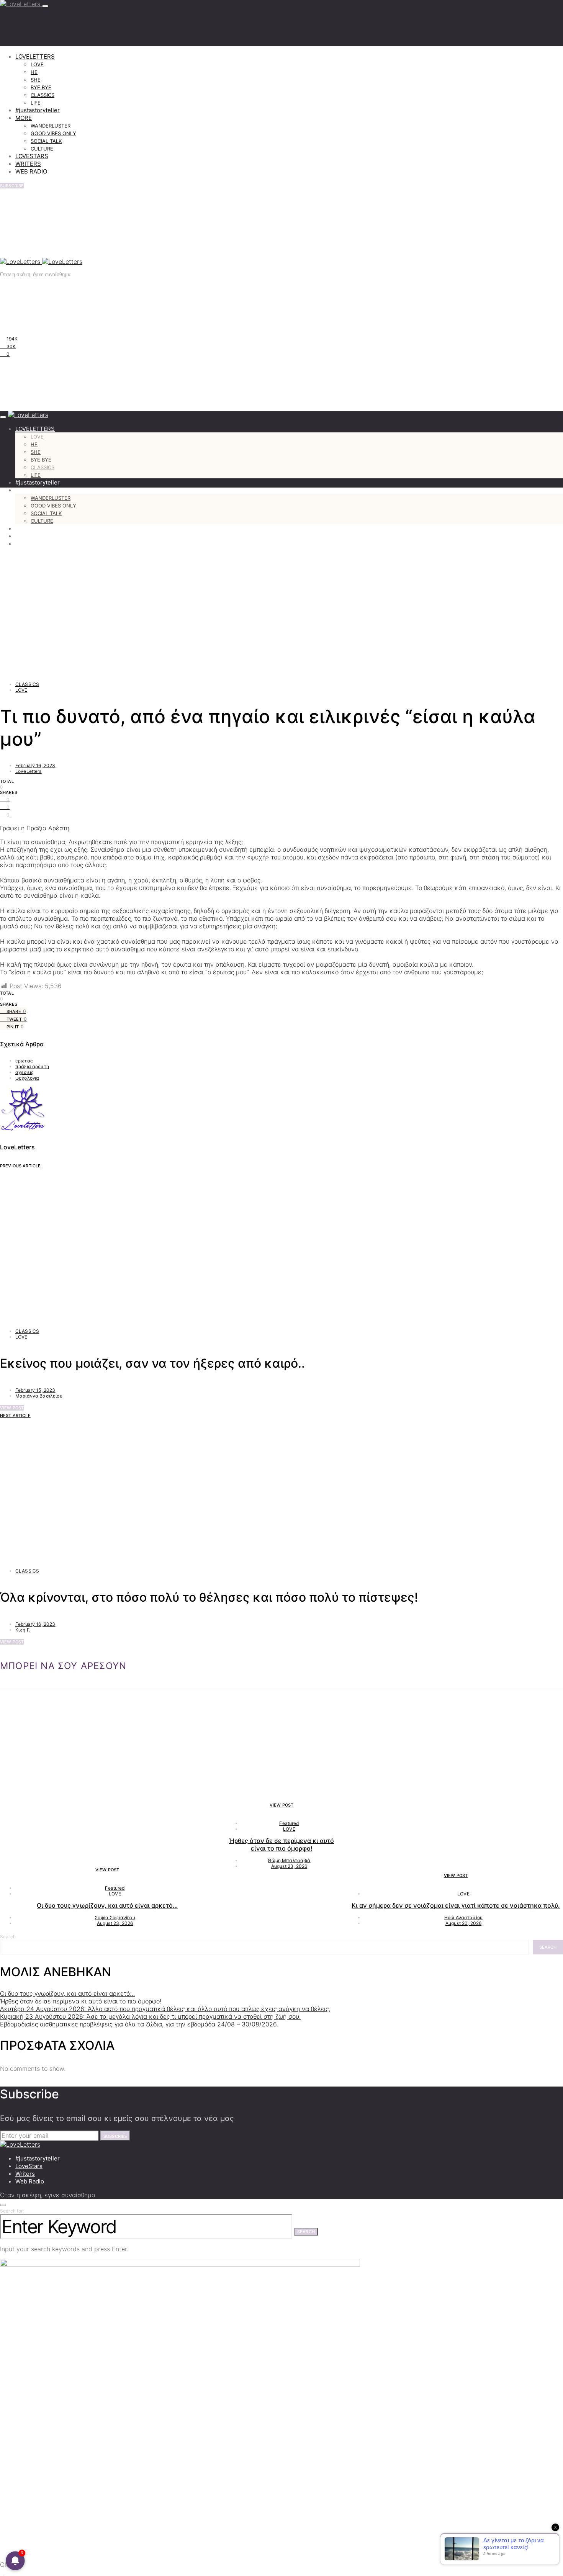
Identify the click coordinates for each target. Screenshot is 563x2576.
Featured (115, 1888)
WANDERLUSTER (51, 126)
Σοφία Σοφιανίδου (115, 1917)
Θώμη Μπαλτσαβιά (289, 1860)
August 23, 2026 (115, 1923)
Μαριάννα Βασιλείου (39, 1396)
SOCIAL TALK (46, 141)
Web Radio (30, 2181)
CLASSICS (43, 95)
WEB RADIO (31, 171)
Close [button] (8, 2565)
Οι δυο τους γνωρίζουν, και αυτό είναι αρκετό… (107, 1905)
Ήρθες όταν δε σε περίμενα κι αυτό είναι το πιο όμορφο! (281, 1844)
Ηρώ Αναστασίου (463, 1917)
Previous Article (20, 1166)
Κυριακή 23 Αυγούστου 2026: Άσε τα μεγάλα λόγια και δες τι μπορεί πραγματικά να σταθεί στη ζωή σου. (150, 2016)
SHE (36, 80)
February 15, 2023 (35, 1390)
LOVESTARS (32, 156)
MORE (24, 118)
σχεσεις (24, 1072)
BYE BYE (41, 87)
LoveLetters (29, 771)
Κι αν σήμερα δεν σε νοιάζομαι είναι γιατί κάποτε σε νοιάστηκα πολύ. (456, 1905)
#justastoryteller (38, 110)
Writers (25, 2174)
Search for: (12, 2211)
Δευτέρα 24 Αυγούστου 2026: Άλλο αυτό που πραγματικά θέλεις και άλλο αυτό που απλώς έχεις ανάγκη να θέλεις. (165, 2009)
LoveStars (29, 2166)
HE (34, 72)
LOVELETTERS (35, 56)
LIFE (36, 103)
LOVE (37, 64)
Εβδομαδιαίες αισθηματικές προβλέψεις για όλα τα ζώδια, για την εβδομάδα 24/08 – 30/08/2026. (139, 2024)
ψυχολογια (27, 1078)
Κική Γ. (23, 1630)
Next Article (15, 1416)
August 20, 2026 (463, 1923)
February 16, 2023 (35, 765)
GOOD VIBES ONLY (53, 133)
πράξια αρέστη (32, 1066)
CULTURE (42, 149)
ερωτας (24, 1061)
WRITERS (28, 164)
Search (8, 1937)
